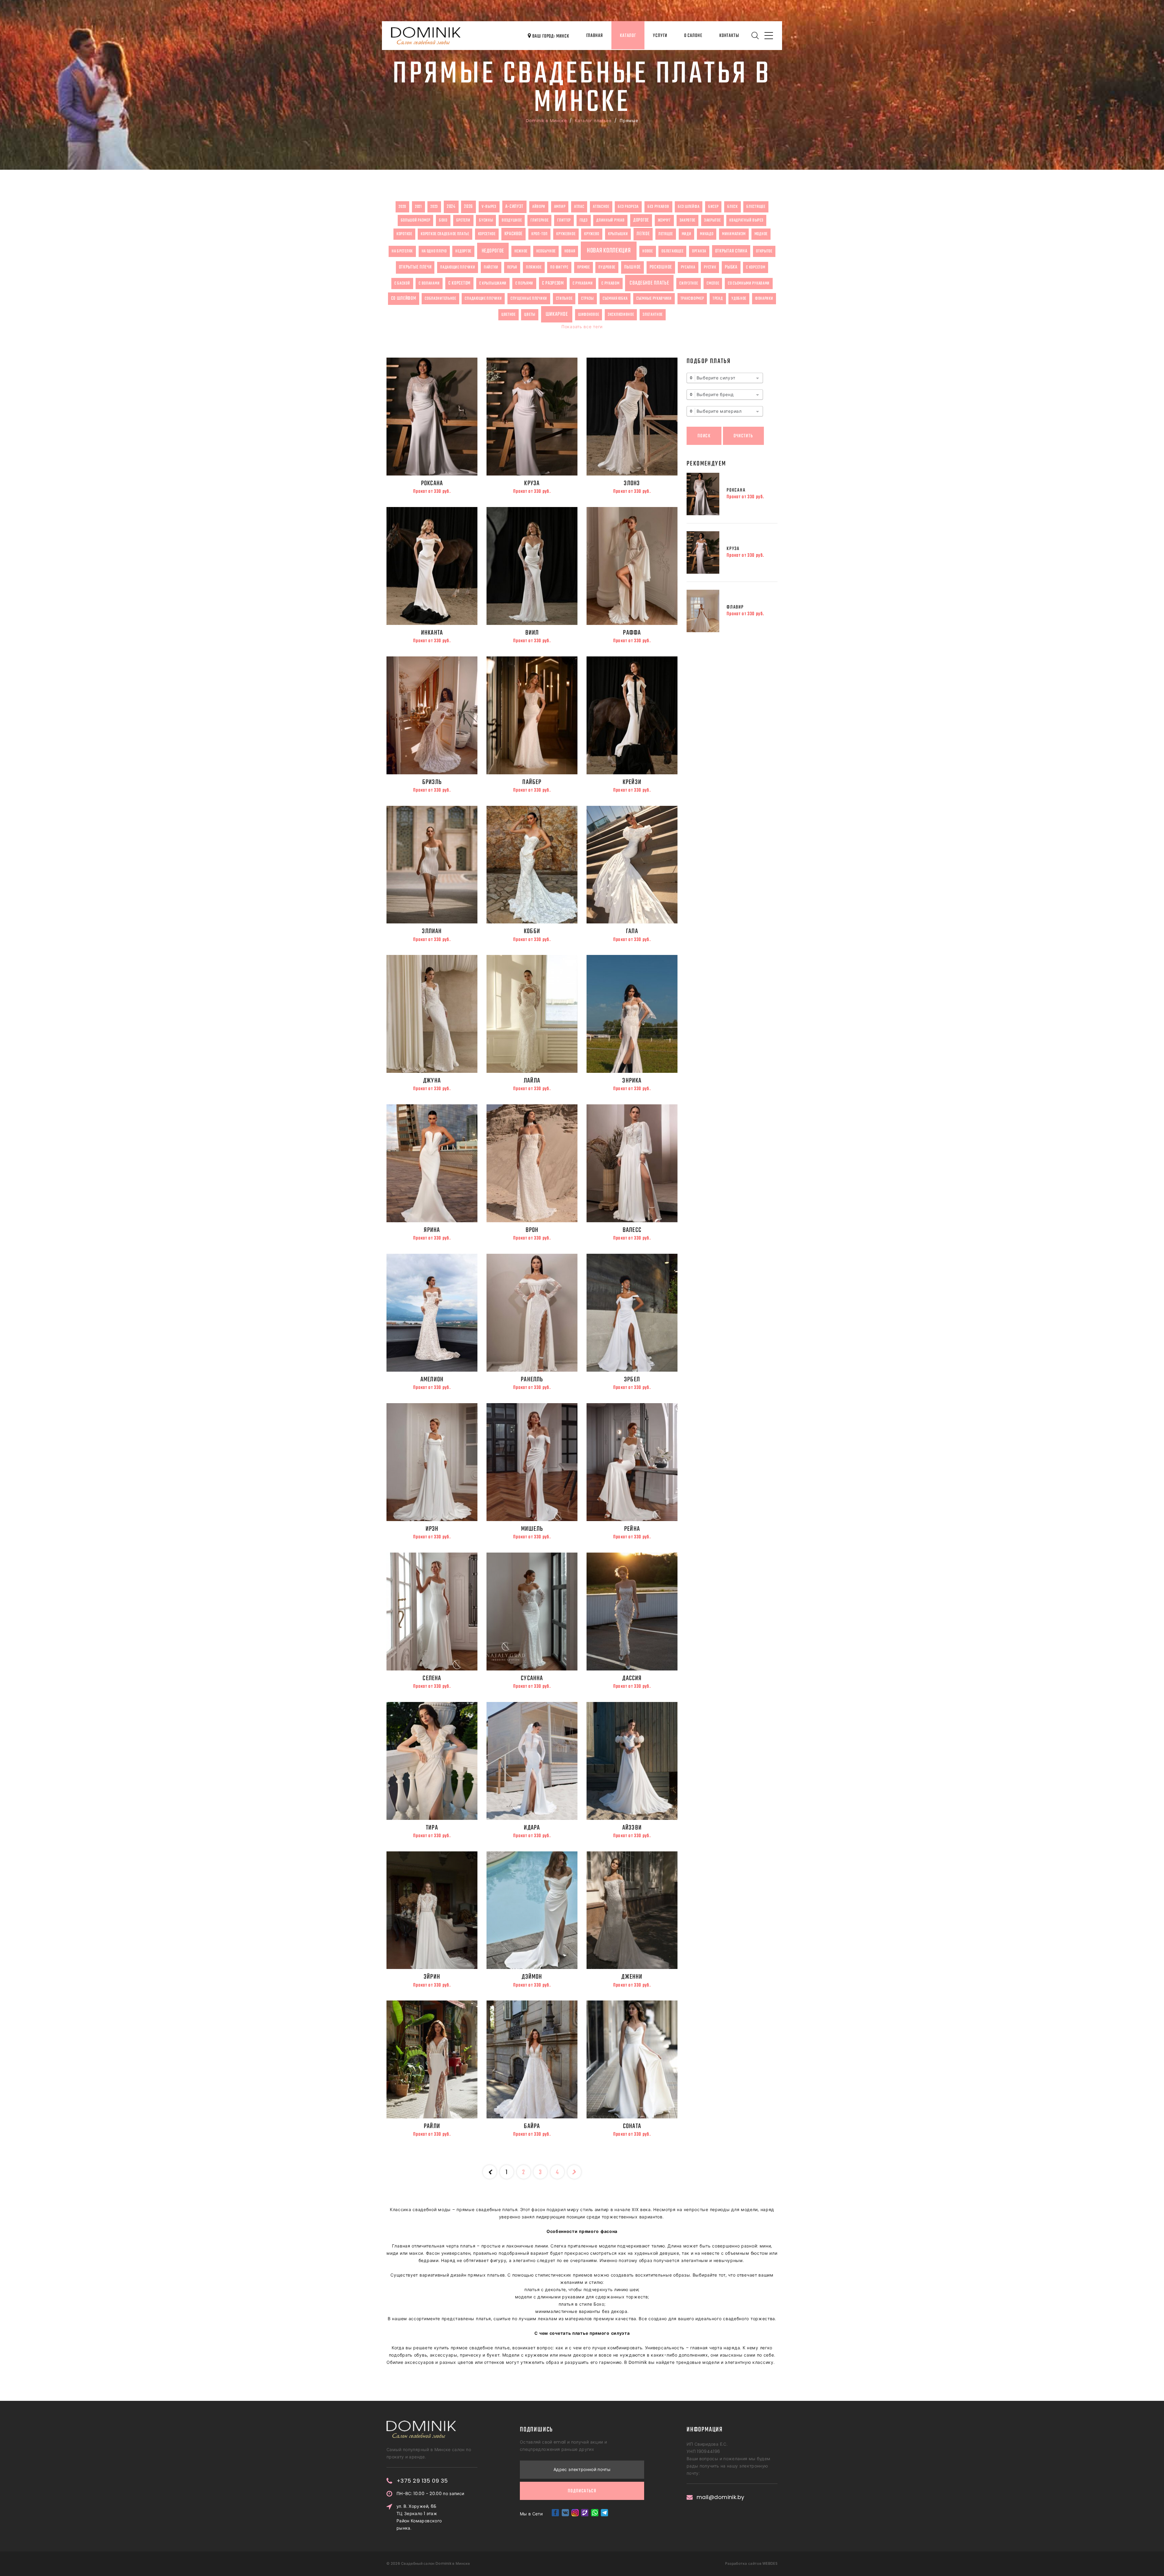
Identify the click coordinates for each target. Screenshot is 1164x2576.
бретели (463, 220)
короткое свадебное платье (445, 234)
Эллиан (432, 931)
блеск (733, 207)
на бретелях (402, 251)
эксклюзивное (621, 315)
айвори (539, 207)
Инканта (432, 633)
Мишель (532, 1529)
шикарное (557, 314)
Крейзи (632, 782)
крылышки (618, 234)
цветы (530, 315)
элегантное (653, 315)
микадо (707, 234)
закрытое (712, 220)
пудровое (607, 267)
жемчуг (664, 220)
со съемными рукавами (749, 283)
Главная (595, 36)
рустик (710, 267)
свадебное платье (649, 283)
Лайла (532, 1081)
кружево (592, 234)
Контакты (729, 36)
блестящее (756, 207)
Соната (632, 2126)
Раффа (632, 633)
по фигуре (559, 267)
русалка (688, 267)
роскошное (661, 267)
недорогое (493, 251)
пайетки (491, 267)
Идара (532, 1828)
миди (687, 234)
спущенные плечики (529, 299)
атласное (601, 207)
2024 (451, 207)
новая (570, 251)
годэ (584, 220)
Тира (432, 1828)
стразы (587, 299)
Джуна (432, 1081)
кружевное (566, 234)
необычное (546, 251)
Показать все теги (582, 327)
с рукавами (583, 283)
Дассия (632, 1678)
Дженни (632, 1977)
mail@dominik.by (721, 2497)
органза (699, 251)
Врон (532, 1230)
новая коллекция (609, 251)
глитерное (539, 220)
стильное (564, 299)
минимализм (734, 234)
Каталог (628, 36)
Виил (532, 633)
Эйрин (432, 1977)
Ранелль (532, 1380)
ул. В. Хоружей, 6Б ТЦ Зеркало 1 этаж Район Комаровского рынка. (419, 2517)
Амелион (432, 1380)
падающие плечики (458, 267)
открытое (764, 251)
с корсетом (756, 267)
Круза (532, 483)
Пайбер (532, 782)
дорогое (641, 220)
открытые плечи (415, 267)
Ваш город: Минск (550, 36)
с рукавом (610, 283)
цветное (508, 315)
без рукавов (658, 207)
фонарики (764, 299)
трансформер (692, 299)
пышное (632, 267)
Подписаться (582, 2491)
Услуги (660, 36)
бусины (486, 220)
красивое (514, 234)
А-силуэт (515, 207)
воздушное (512, 220)
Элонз (632, 483)
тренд (718, 299)
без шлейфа (689, 207)
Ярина (432, 1230)
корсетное (487, 234)
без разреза (628, 207)
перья (512, 267)
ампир (560, 207)
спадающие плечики (483, 299)
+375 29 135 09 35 (422, 2481)
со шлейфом (404, 299)
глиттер (564, 220)
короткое (404, 234)
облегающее (672, 251)
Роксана (432, 483)
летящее (666, 234)
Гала (632, 931)
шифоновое (589, 315)
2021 (418, 207)
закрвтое (688, 220)
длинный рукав (610, 220)
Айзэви (632, 1828)
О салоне (693, 36)
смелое (713, 283)
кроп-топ (540, 234)
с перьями (524, 283)
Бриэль (432, 782)
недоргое (463, 251)
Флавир (735, 607)
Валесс (632, 1230)
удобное (739, 299)
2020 (402, 207)
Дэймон (532, 1977)
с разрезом (553, 283)
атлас (579, 207)
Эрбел (632, 1380)
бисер (713, 207)
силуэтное (689, 283)
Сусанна (532, 1678)
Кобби (532, 931)
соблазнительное (440, 299)
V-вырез (489, 207)
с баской (402, 283)
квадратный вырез (746, 220)
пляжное (534, 267)
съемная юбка (615, 299)
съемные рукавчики (654, 299)
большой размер (416, 220)
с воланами (429, 283)
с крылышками (493, 283)
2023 (434, 207)
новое (648, 251)
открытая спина (731, 251)
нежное (521, 251)
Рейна (632, 1529)
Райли (432, 2126)
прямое (584, 267)
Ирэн (432, 1529)
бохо (443, 220)
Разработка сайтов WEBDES (751, 2563)
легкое (643, 234)
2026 (468, 207)
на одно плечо (434, 251)
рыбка (731, 267)
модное (761, 234)
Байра (532, 2126)
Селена (432, 1678)
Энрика (632, 1081)
